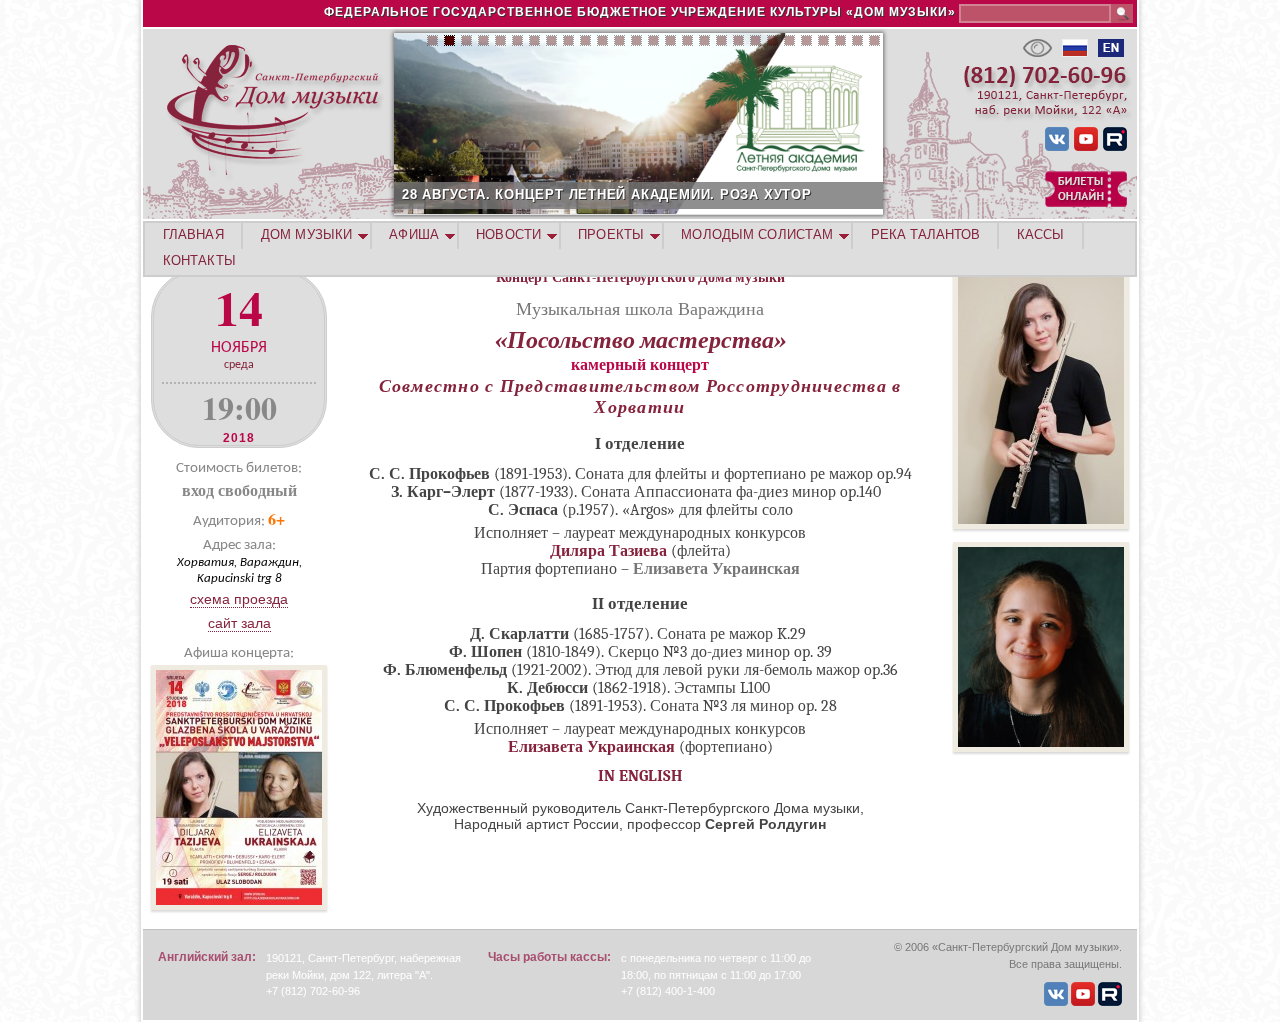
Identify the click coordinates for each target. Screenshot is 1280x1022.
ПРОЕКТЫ (611, 234)
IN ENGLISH (640, 776)
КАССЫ (1041, 234)
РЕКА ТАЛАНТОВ (925, 234)
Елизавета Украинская (591, 747)
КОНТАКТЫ (199, 260)
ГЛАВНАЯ (193, 234)
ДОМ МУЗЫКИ (306, 234)
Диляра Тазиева (608, 551)
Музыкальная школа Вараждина (640, 308)
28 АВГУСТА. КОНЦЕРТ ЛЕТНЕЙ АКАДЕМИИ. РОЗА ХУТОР (607, 194)
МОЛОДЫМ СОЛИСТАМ (757, 234)
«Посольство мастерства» (640, 340)
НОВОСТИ (508, 234)
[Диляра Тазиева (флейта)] (1041, 524)
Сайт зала (239, 623)
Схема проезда (239, 599)
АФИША (414, 234)
